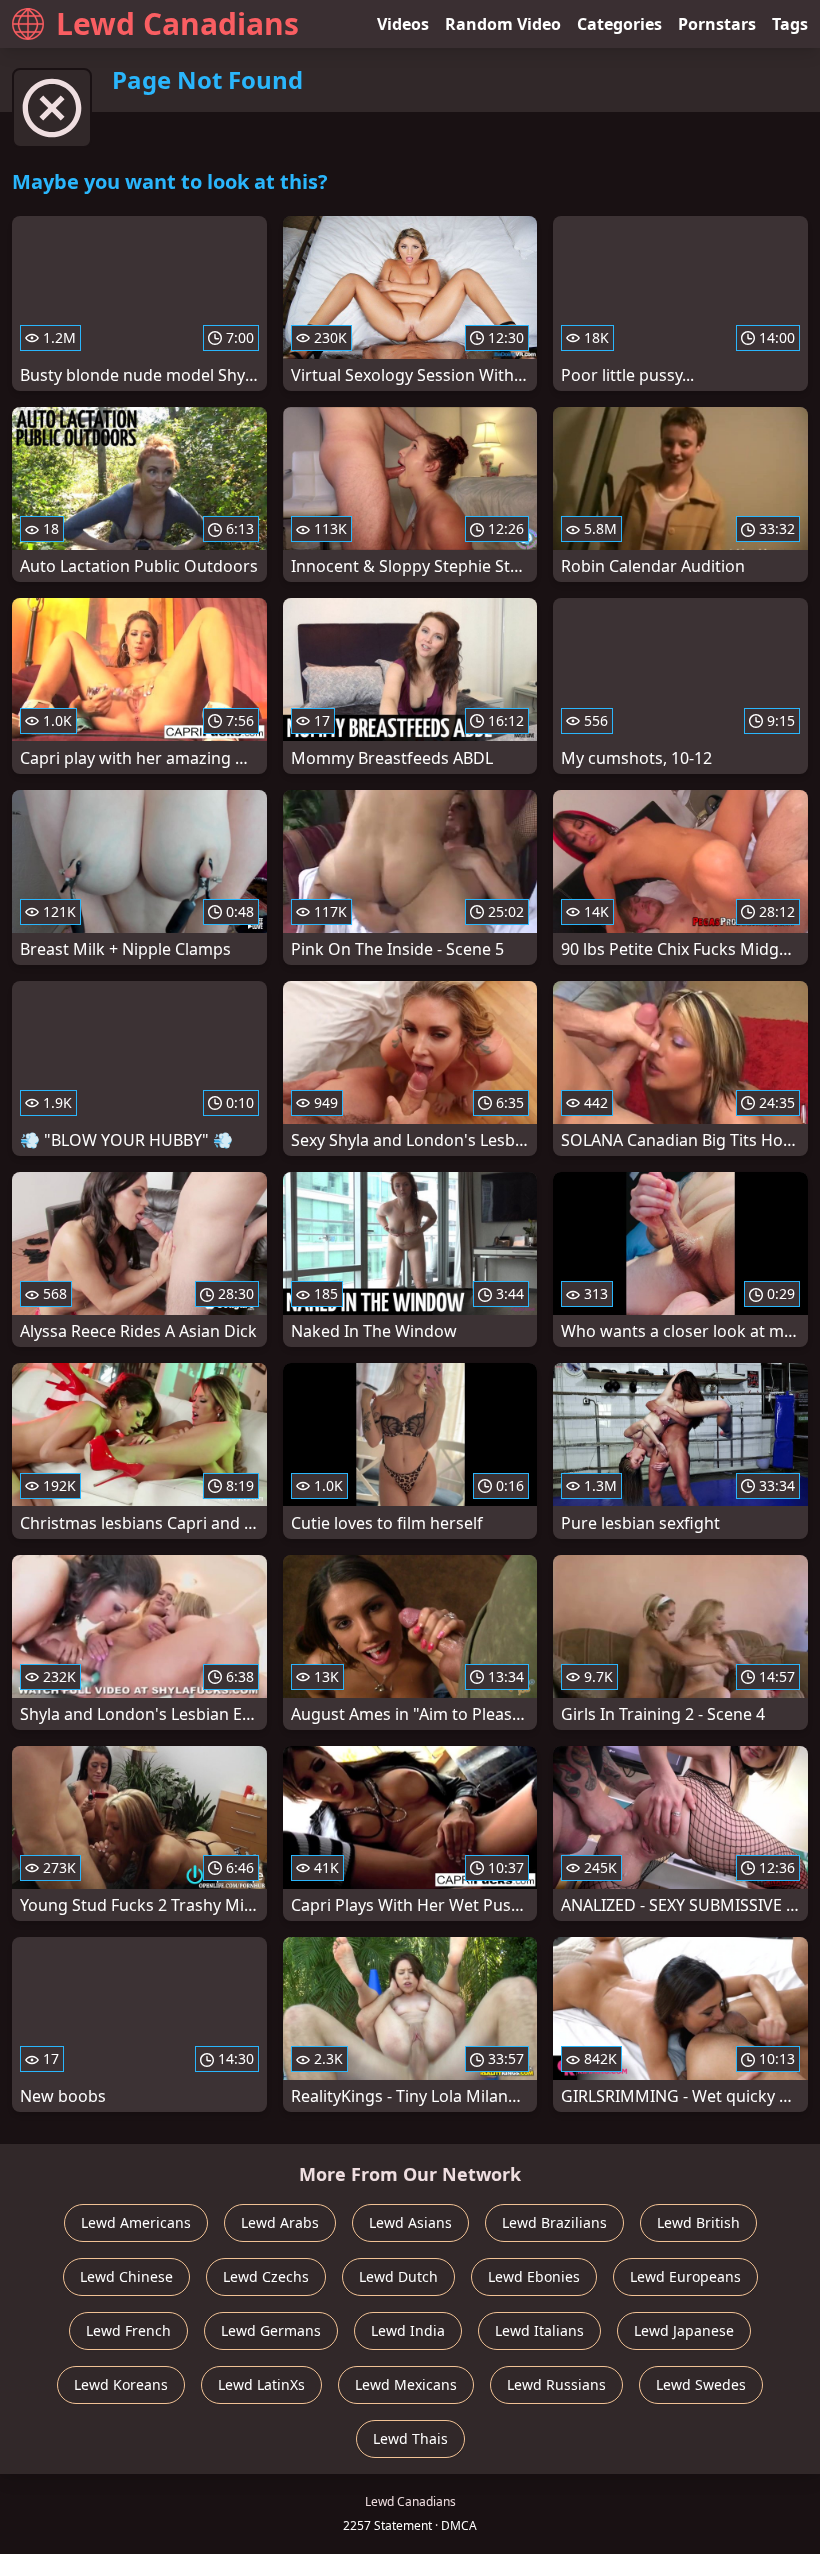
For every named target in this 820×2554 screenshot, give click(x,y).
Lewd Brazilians (554, 2222)
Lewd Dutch (398, 2276)
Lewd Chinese (126, 2276)
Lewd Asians (410, 2222)
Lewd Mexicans (406, 2384)
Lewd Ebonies (534, 2276)
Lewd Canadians (177, 23)
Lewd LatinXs (261, 2384)
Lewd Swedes (701, 2384)
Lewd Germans (271, 2330)
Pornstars (717, 24)
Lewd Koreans (121, 2384)
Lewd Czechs (266, 2276)
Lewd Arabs (280, 2222)
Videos (403, 24)
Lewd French (128, 2330)
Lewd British (698, 2222)
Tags (790, 24)
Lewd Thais (410, 2438)
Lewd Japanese (684, 2330)
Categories (619, 24)
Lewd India (408, 2330)
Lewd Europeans (685, 2276)
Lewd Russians (556, 2384)
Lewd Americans (136, 2222)
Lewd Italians (539, 2330)
